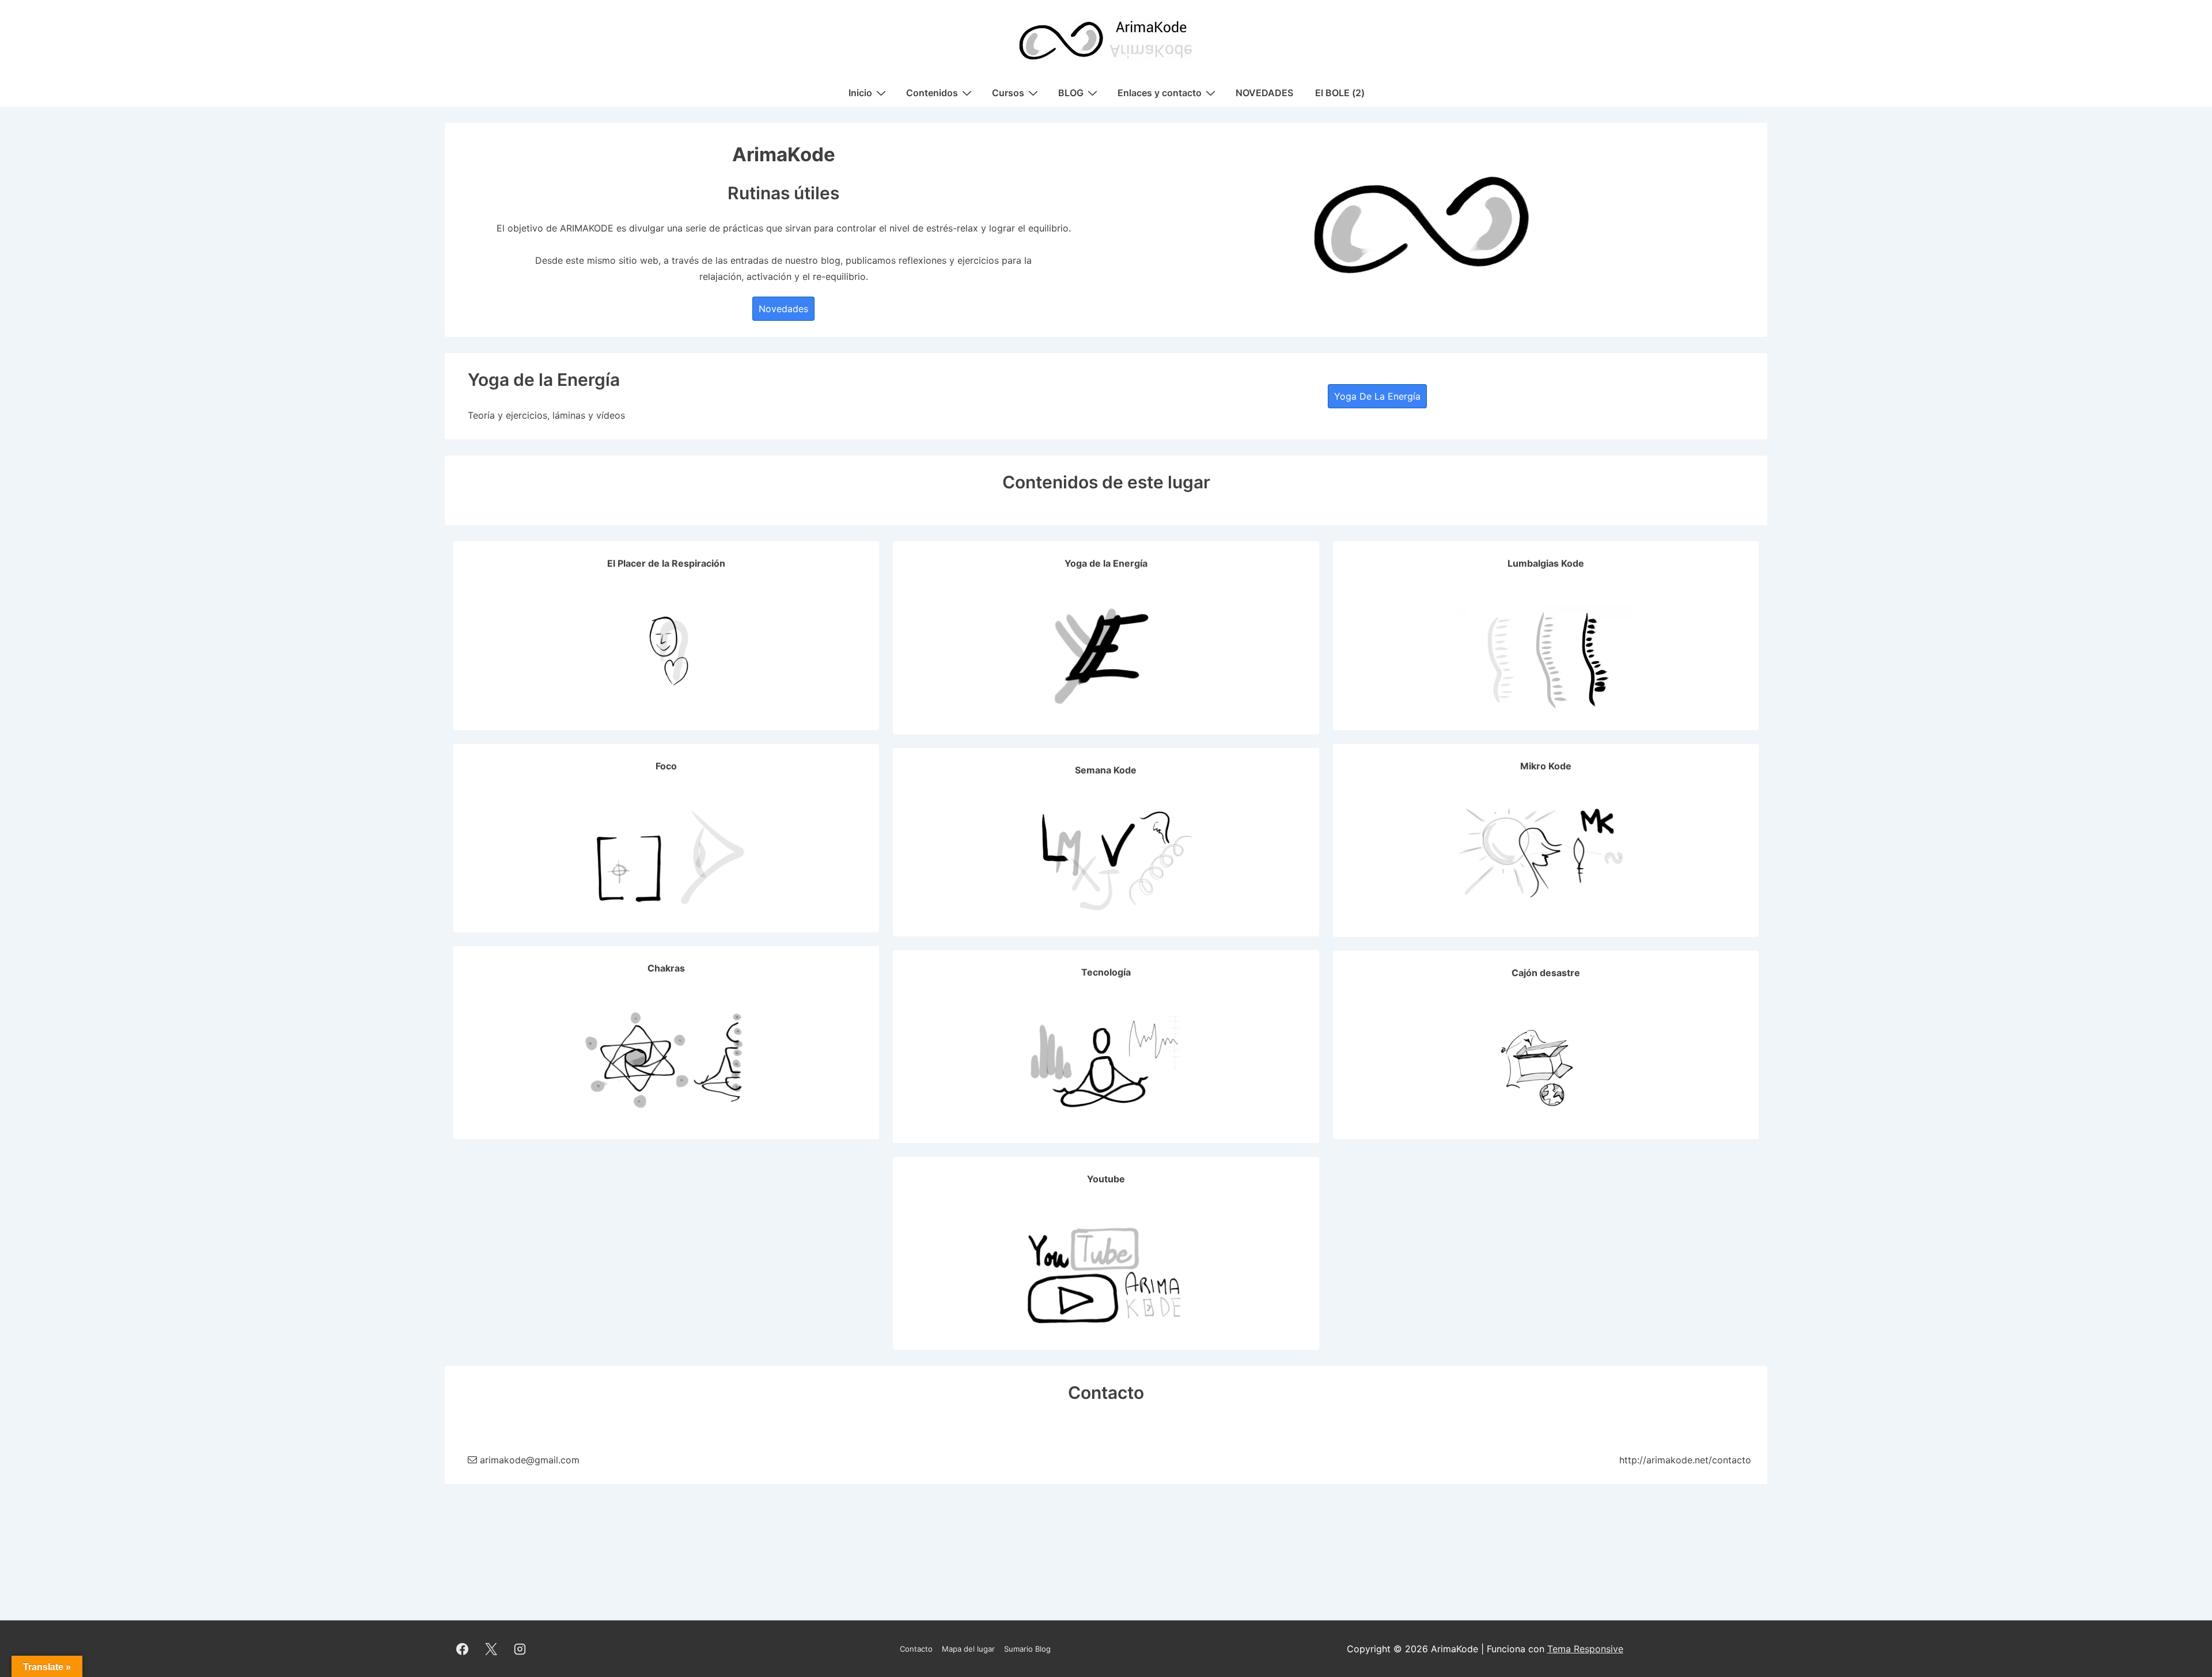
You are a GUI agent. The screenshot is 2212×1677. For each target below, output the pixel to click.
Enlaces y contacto (1160, 93)
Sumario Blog (1027, 1649)
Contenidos (932, 93)
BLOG (1071, 93)
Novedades (783, 309)
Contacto (916, 1649)
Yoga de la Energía (1377, 396)
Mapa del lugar (968, 1649)
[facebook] (463, 1649)
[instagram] (520, 1649)
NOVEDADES (1264, 93)
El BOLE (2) (1340, 93)
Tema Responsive (1585, 1649)
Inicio (860, 93)
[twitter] (491, 1649)
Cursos (1008, 93)
